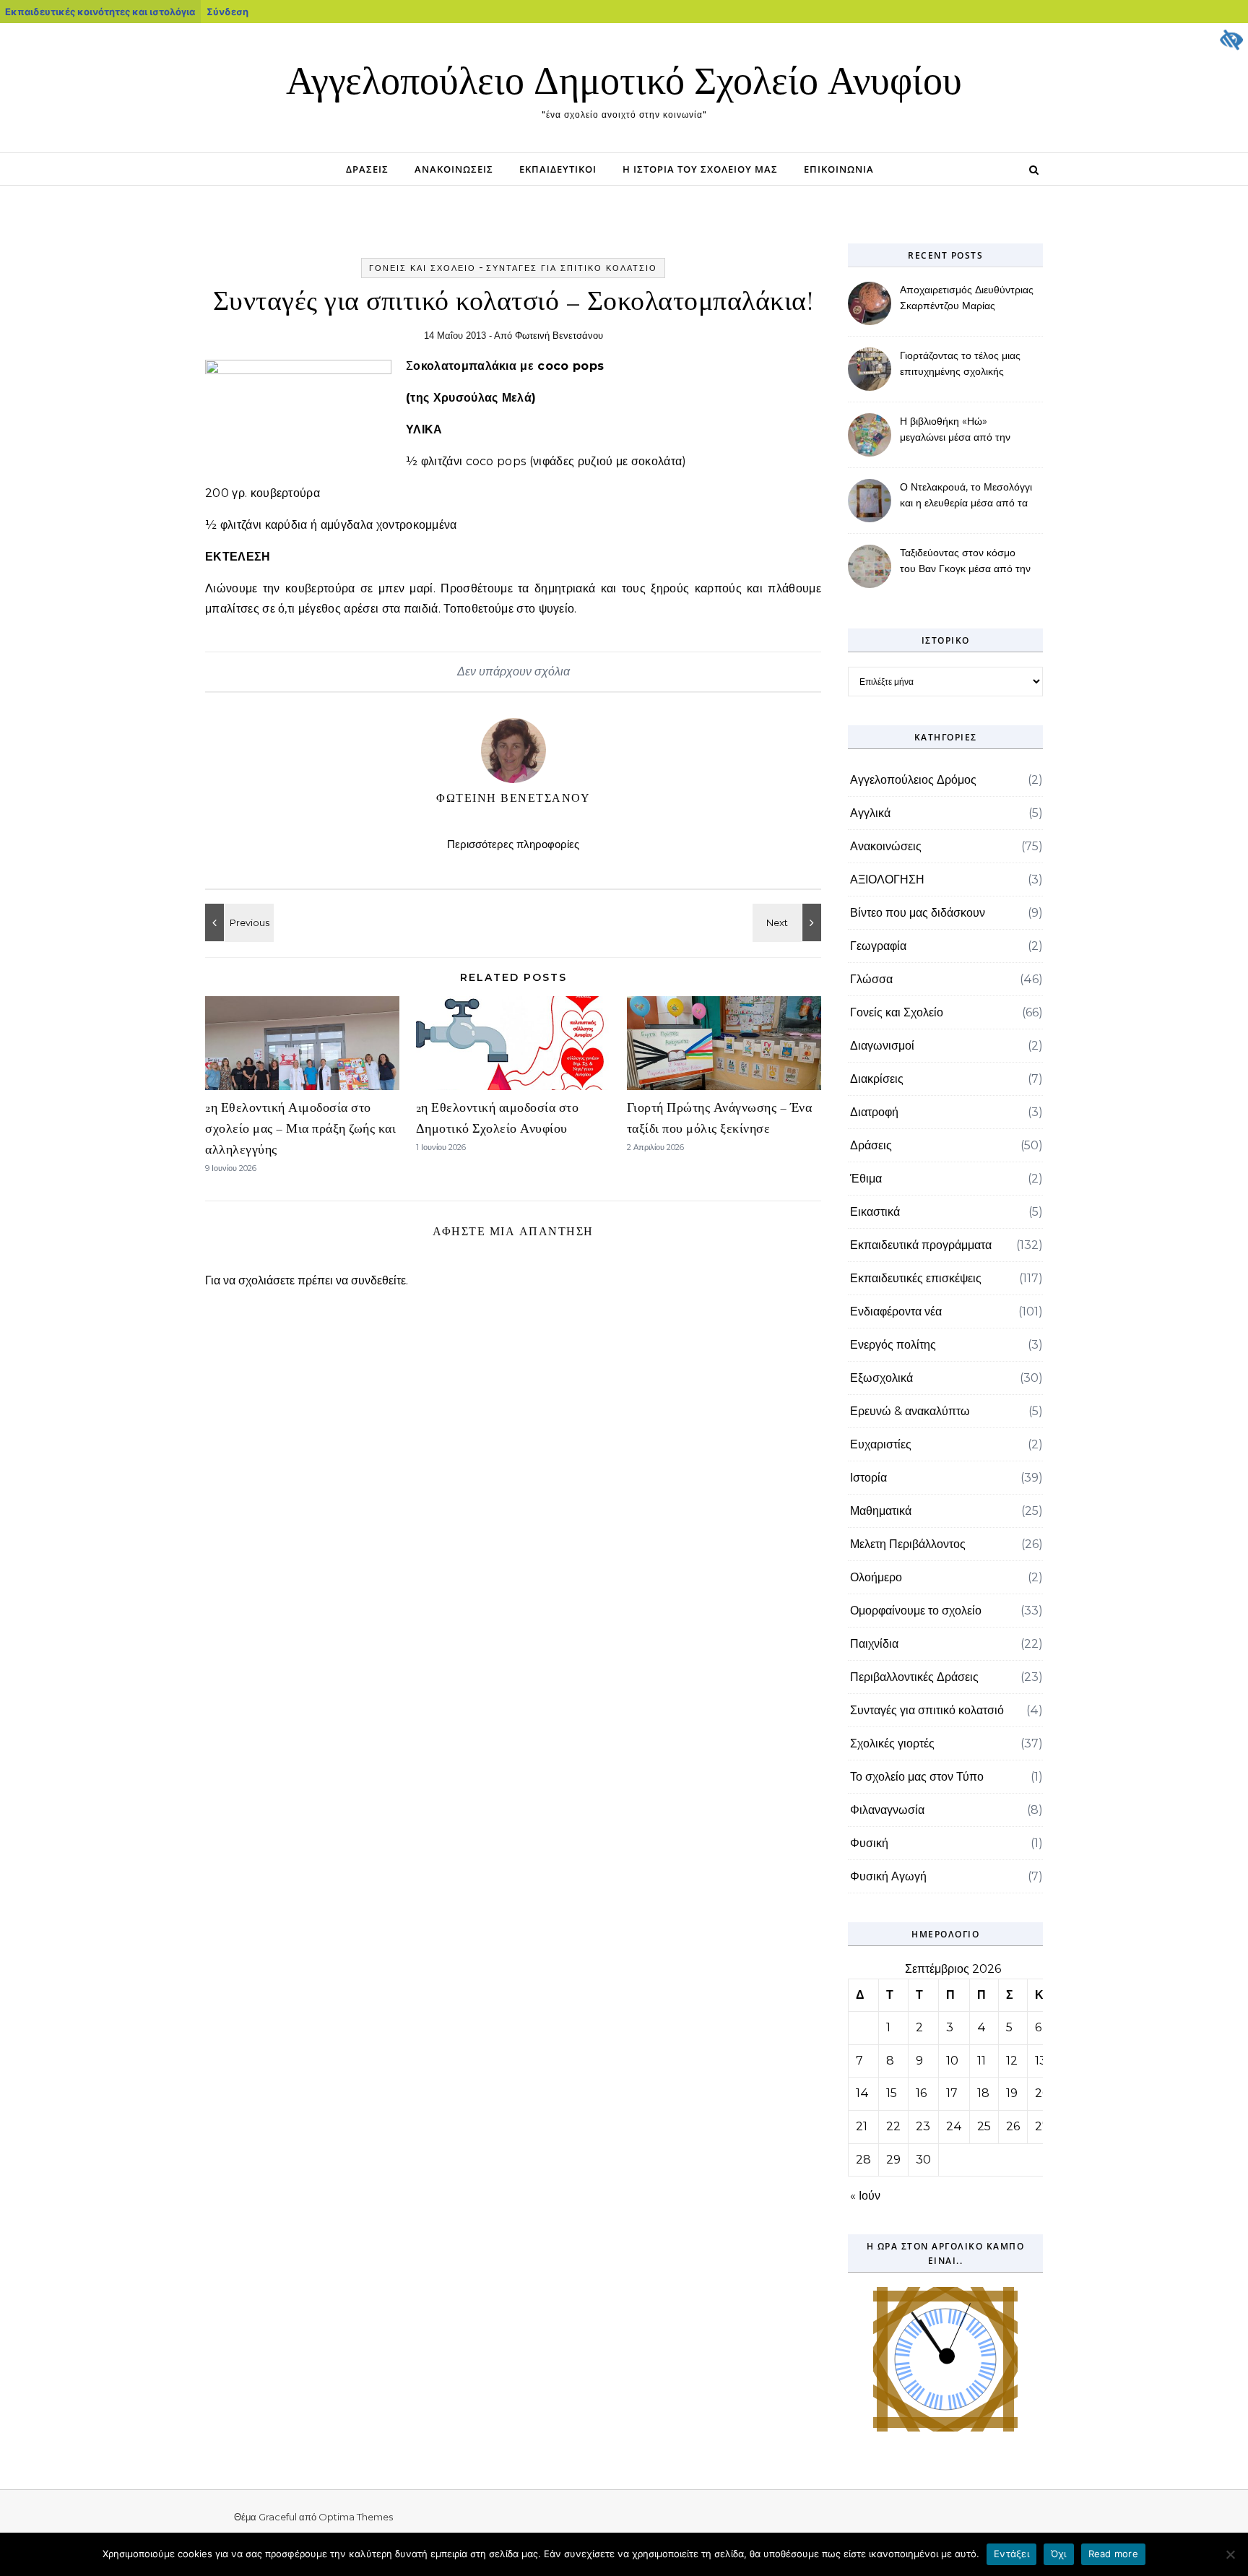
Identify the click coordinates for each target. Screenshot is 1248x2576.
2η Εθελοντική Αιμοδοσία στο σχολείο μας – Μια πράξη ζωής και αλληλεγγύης (300, 1128)
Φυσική (869, 1843)
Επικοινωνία (839, 169)
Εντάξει (1011, 2554)
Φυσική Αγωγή (888, 1876)
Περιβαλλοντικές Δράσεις (914, 1677)
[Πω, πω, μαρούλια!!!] (238, 922)
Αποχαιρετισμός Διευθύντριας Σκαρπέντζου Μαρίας (967, 298)
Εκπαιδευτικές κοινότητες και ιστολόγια (100, 12)
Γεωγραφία (878, 946)
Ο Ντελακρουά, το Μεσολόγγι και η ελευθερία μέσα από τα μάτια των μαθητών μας (966, 496)
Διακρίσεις (877, 1079)
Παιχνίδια (874, 1644)
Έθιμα (866, 1179)
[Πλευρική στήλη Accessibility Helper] (1231, 40)
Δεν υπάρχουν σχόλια (513, 671)
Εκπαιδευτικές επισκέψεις (916, 1278)
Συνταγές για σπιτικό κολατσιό (572, 268)
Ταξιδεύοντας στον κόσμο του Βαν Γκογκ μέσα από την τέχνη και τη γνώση (965, 562)
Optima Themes (356, 2517)
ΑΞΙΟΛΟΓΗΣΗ (887, 879)
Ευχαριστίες (881, 1444)
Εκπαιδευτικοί (558, 169)
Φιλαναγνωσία (887, 1810)
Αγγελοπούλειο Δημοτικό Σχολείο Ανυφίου (624, 81)
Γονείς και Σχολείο (422, 268)
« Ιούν (865, 2196)
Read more (1113, 2554)
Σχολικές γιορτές (892, 1743)
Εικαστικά (875, 1212)
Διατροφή (874, 1112)
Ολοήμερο (876, 1577)
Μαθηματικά (881, 1511)
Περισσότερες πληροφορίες (513, 844)
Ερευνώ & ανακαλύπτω (910, 1411)
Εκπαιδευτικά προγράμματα (921, 1245)
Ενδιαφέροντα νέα (896, 1311)
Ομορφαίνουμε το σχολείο (916, 1611)
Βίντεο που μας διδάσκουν (918, 913)
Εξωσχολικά (881, 1378)
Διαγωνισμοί (882, 1046)
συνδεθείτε (378, 1280)
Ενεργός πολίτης (893, 1345)
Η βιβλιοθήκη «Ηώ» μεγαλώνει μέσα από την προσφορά (955, 431)
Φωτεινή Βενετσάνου (559, 336)
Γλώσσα (871, 979)
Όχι (1059, 2554)
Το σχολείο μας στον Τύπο (917, 1777)
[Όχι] (1230, 2554)
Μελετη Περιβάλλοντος (908, 1544)
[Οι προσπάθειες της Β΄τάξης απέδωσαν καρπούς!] (789, 922)
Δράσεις (367, 169)
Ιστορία (868, 1478)
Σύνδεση (227, 12)
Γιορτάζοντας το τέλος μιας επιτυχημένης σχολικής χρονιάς (960, 365)
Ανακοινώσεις (454, 169)
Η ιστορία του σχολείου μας (700, 169)
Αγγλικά (870, 813)
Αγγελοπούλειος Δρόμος (913, 780)
